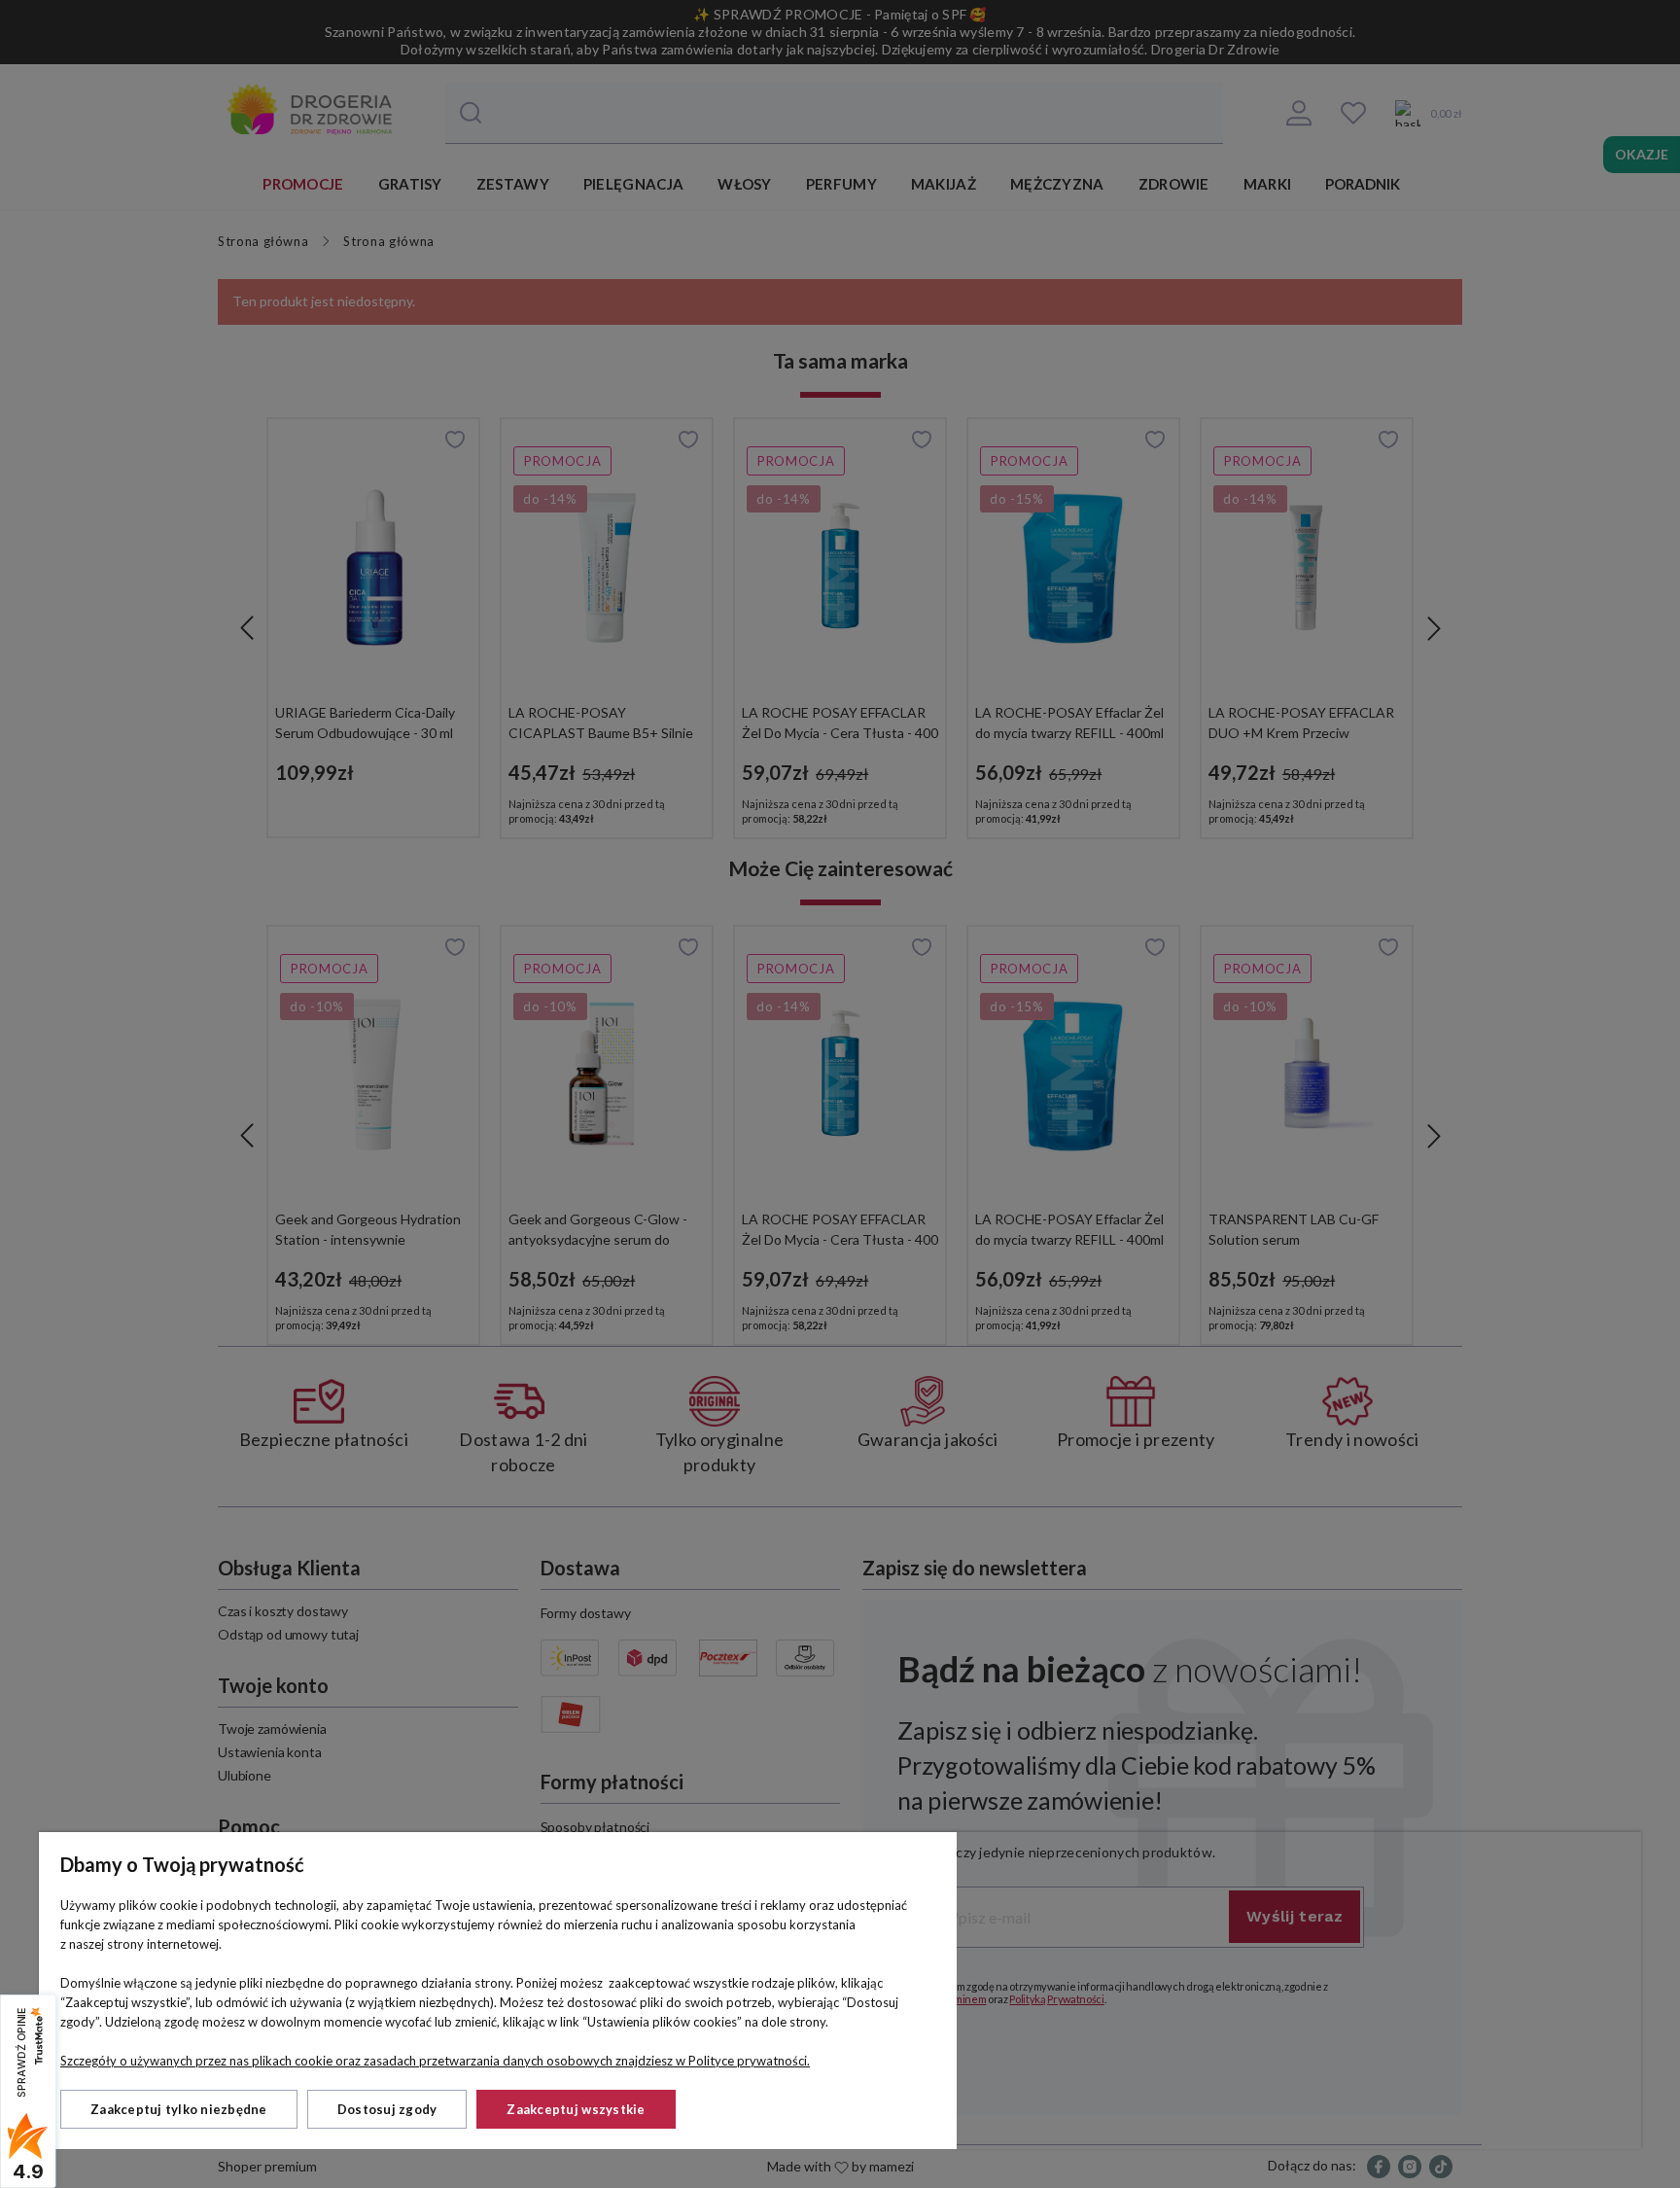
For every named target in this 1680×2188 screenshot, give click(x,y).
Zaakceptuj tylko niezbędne (179, 2109)
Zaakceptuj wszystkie (576, 2109)
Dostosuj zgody (387, 2109)
